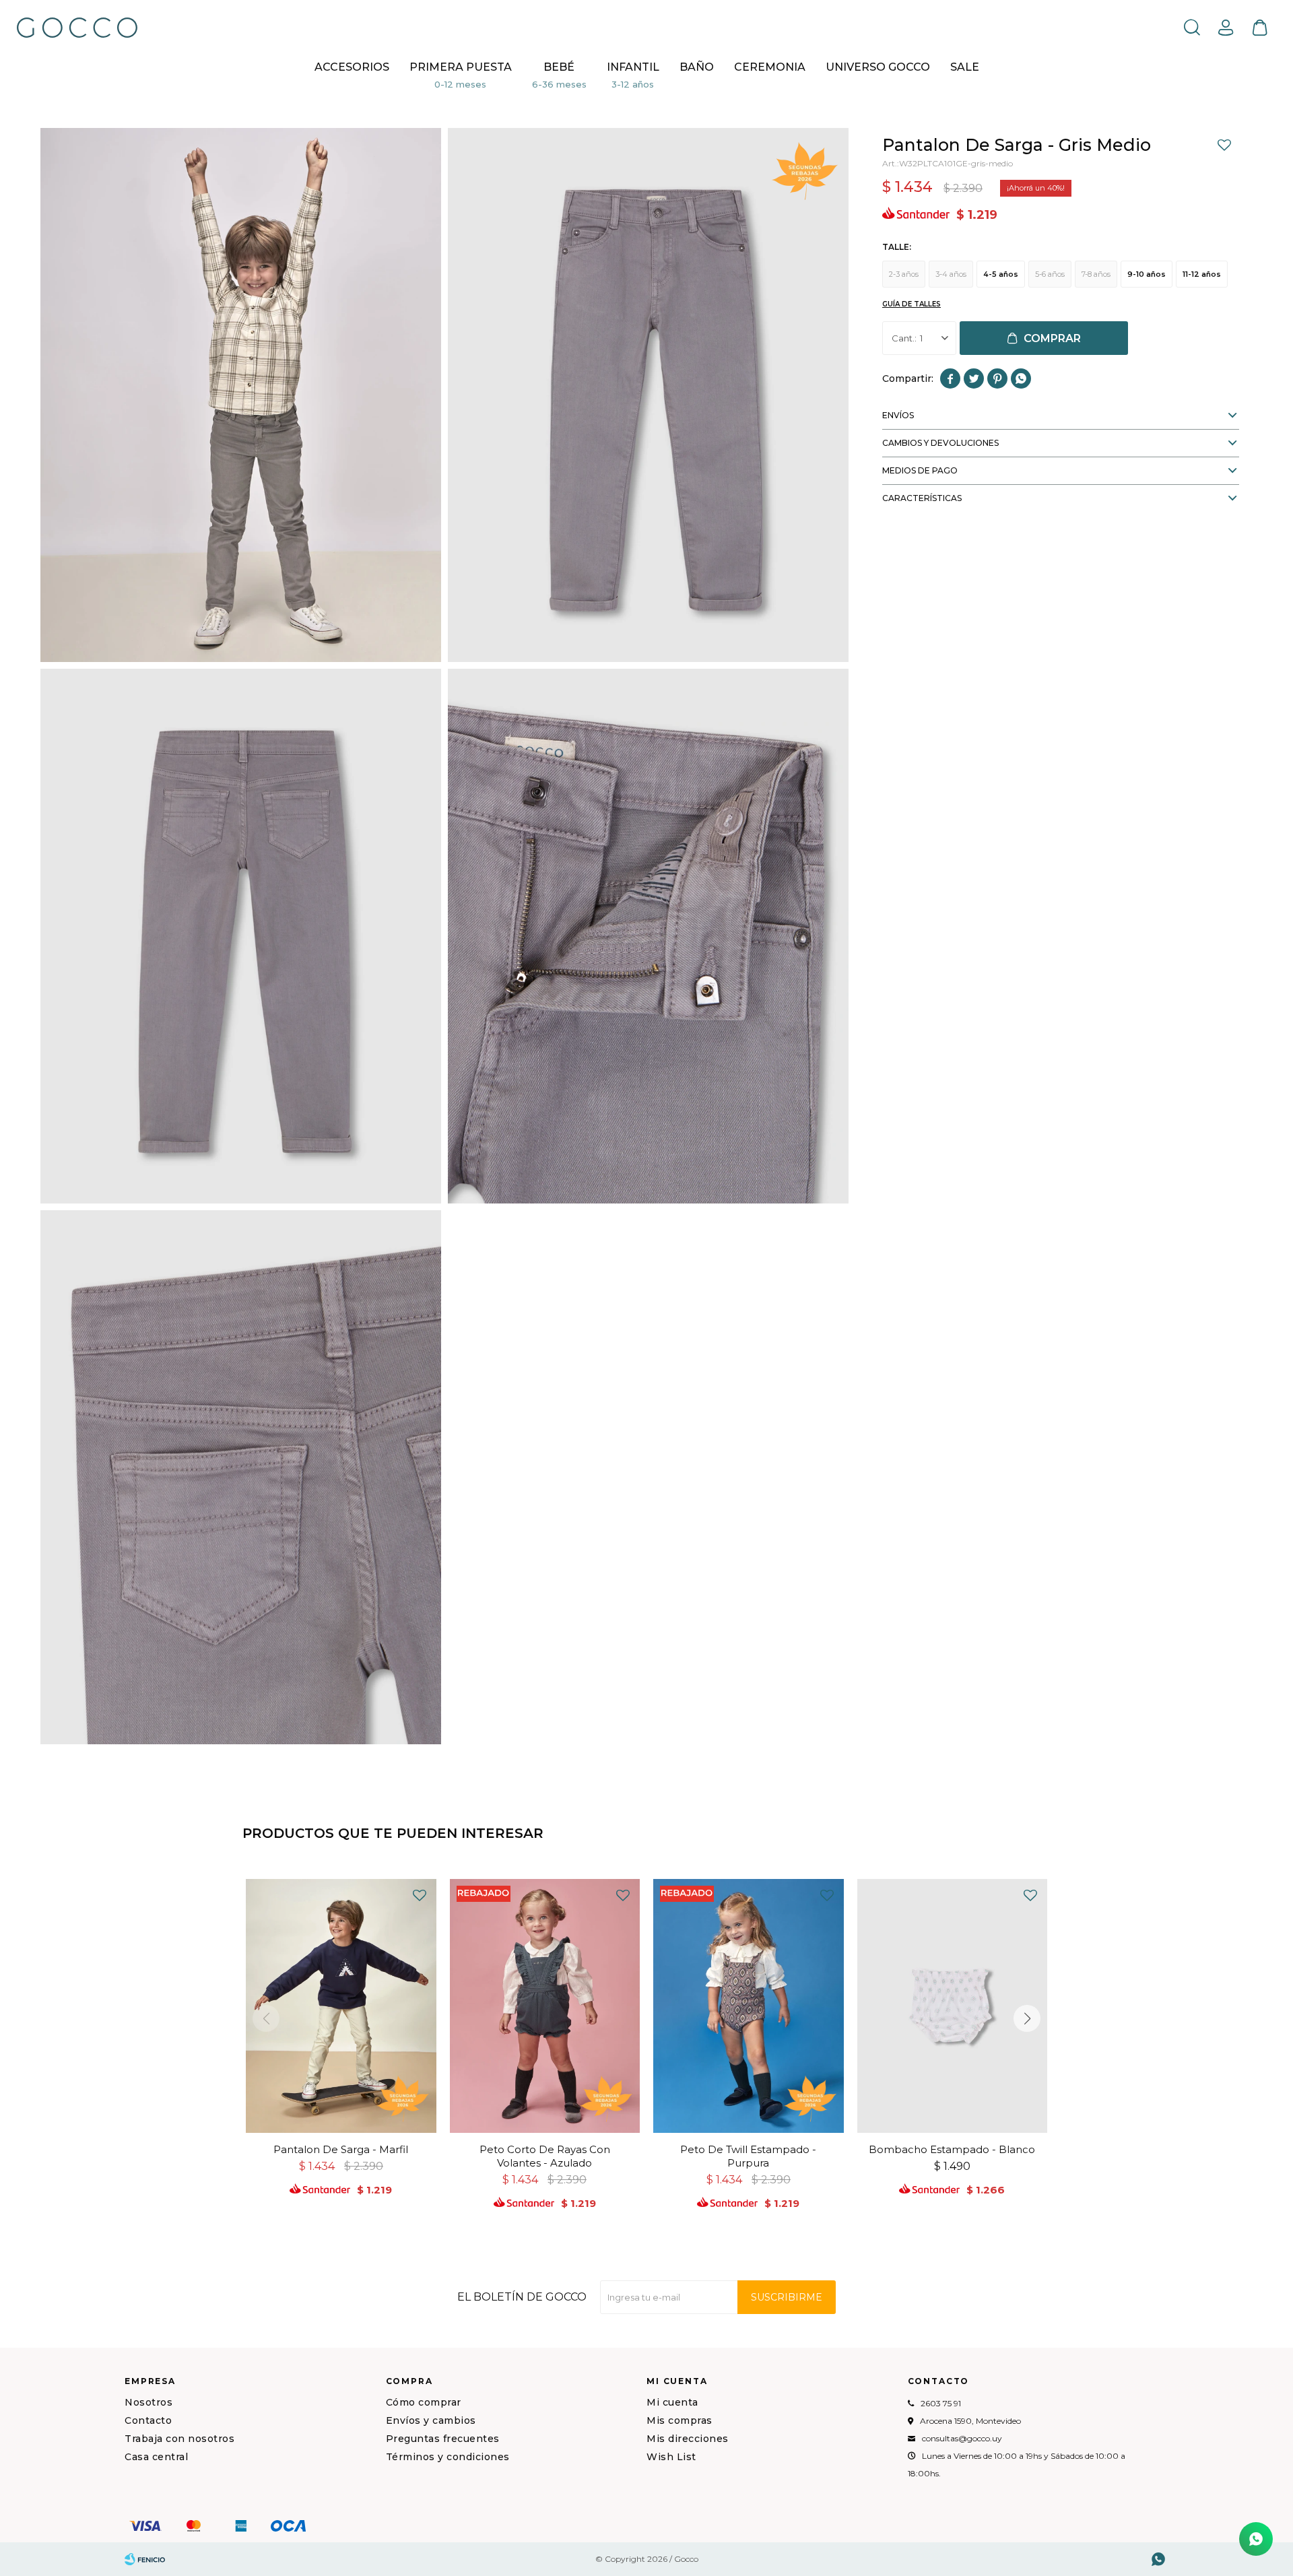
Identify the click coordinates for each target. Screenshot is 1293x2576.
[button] (1192, 27)
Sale (965, 67)
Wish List (671, 2457)
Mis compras (679, 2420)
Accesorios (352, 67)
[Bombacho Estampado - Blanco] (953, 2006)
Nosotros (148, 2402)
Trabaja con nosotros (179, 2439)
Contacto (148, 2420)
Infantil (633, 67)
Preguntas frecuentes (443, 2439)
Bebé (559, 67)
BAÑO (697, 67)
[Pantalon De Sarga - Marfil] (341, 2006)
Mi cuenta (672, 2402)
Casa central (156, 2457)
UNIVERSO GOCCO (878, 67)
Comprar (1052, 338)
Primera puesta (461, 67)
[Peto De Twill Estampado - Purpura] (749, 2006)
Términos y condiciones (448, 2457)
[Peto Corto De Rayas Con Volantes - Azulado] (545, 2006)
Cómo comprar (424, 2402)
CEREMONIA (770, 67)
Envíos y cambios (431, 2420)
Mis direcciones (688, 2439)
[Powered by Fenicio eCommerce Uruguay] (145, 2559)
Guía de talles (911, 304)
